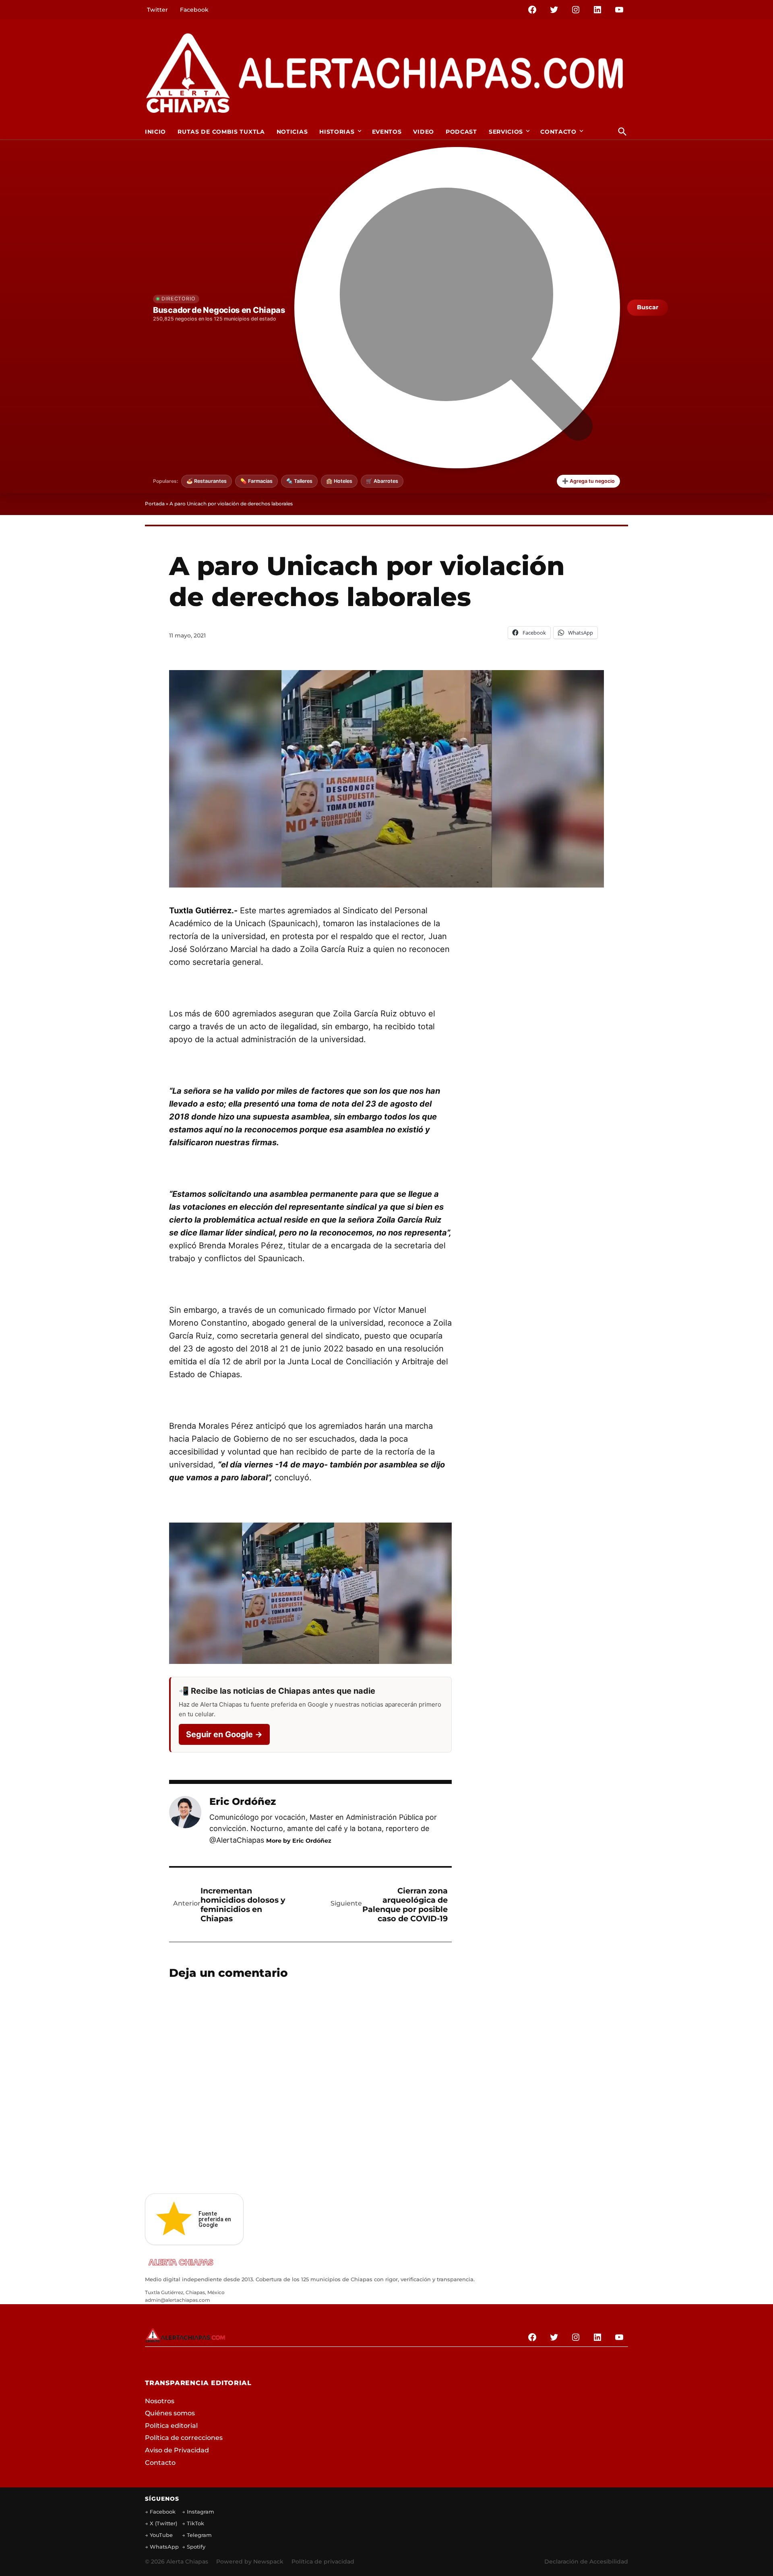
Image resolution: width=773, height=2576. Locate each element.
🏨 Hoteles (339, 481)
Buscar (648, 307)
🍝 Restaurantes (207, 481)
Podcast (461, 132)
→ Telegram (197, 2535)
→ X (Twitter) (161, 2523)
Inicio (155, 132)
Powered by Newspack (250, 2562)
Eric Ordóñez (243, 1801)
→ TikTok (193, 2523)
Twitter (157, 10)
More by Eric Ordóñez (299, 1841)
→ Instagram (198, 2512)
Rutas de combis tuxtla (221, 132)
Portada (155, 504)
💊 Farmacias (256, 481)
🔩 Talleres (299, 481)
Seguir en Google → (224, 1734)
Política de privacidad (323, 2562)
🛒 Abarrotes (382, 481)
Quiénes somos (170, 2413)
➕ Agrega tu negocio (588, 481)
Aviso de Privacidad (177, 2450)
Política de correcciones (184, 2438)
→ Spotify (194, 2547)
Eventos (387, 132)
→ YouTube (159, 2535)
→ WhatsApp (162, 2547)
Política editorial (171, 2426)
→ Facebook (160, 2512)
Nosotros (160, 2401)
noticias (292, 132)
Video (424, 132)
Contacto (558, 132)
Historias (337, 132)
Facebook (194, 10)
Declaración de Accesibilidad (586, 2562)
